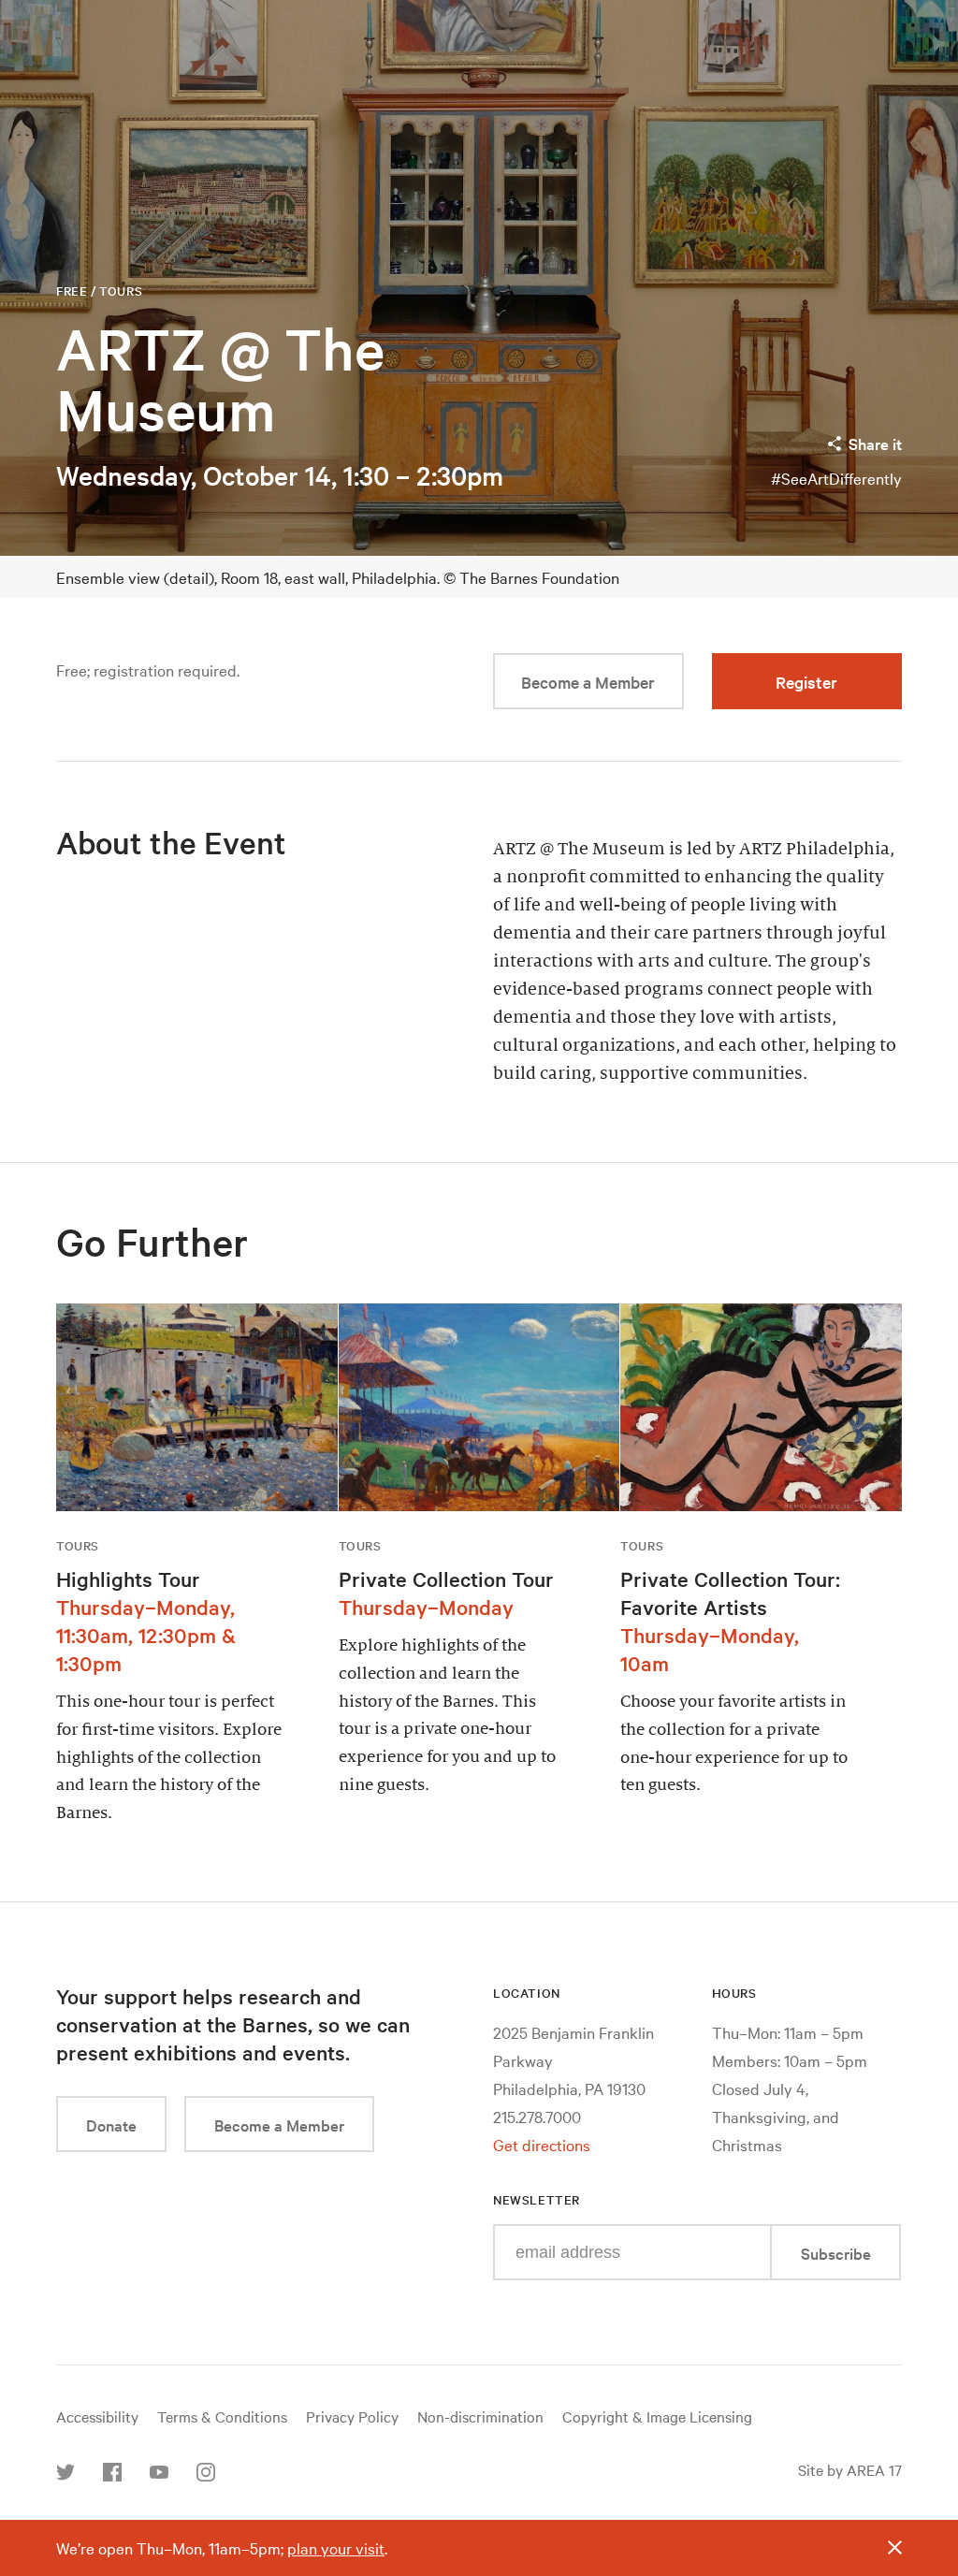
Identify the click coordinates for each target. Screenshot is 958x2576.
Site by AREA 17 (850, 2469)
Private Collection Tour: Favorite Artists (730, 1593)
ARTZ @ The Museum (220, 379)
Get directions (542, 2144)
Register (806, 682)
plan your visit (336, 2547)
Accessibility (97, 2416)
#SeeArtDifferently (836, 478)
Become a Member (588, 682)
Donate (111, 2125)
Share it (875, 443)
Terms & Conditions (222, 2416)
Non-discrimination (480, 2416)
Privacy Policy (352, 2416)
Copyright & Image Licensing (657, 2416)
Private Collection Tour (446, 1579)
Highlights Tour (128, 1579)
